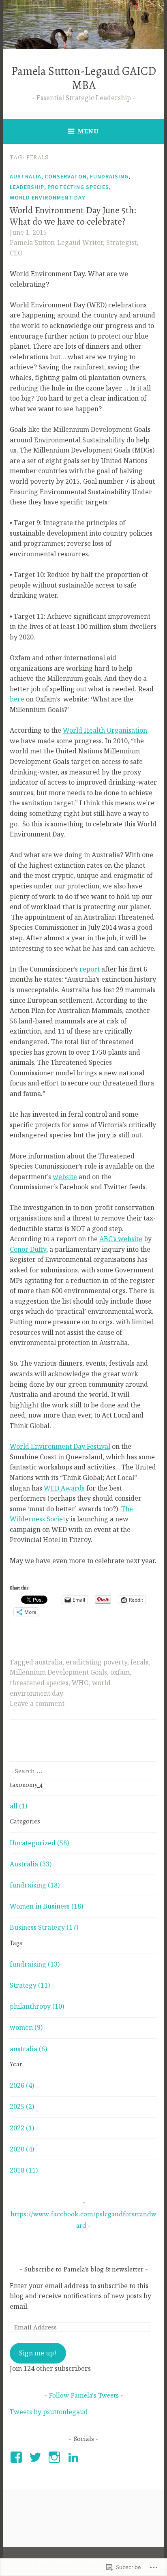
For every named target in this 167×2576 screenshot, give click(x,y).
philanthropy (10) (37, 2006)
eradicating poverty (96, 1662)
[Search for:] (83, 1771)
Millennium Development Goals (58, 1672)
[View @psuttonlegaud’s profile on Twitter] (37, 2457)
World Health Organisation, (106, 730)
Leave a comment (37, 1703)
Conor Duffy (28, 1249)
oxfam (120, 1672)
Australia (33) (31, 1864)
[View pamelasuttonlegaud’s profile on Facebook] (18, 2457)
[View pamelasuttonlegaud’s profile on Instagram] (56, 2457)
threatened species (39, 1683)
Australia (26, 176)
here (17, 699)
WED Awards (64, 1488)
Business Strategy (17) (44, 1927)
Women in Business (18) (46, 1906)
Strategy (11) (30, 1985)
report (90, 969)
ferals (139, 1662)
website (65, 1177)
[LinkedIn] (75, 2457)
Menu (88, 131)
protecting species (78, 187)
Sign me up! (38, 2353)
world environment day (47, 197)
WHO (80, 1683)
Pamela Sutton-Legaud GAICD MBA (84, 78)
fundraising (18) (35, 1885)
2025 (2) (22, 2106)
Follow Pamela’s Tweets (84, 2395)
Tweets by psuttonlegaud (49, 2412)
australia (49, 1662)
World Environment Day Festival (60, 1446)
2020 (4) (22, 2149)
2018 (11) (24, 2170)
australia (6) (28, 2049)
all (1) (18, 1806)
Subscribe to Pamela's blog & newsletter (84, 2269)
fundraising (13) (35, 1964)
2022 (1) (22, 2128)
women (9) (26, 2027)
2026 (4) (22, 2085)
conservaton (66, 176)
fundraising (109, 176)
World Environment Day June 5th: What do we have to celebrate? (73, 216)
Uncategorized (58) (39, 1843)
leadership (27, 187)
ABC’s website (121, 1239)
